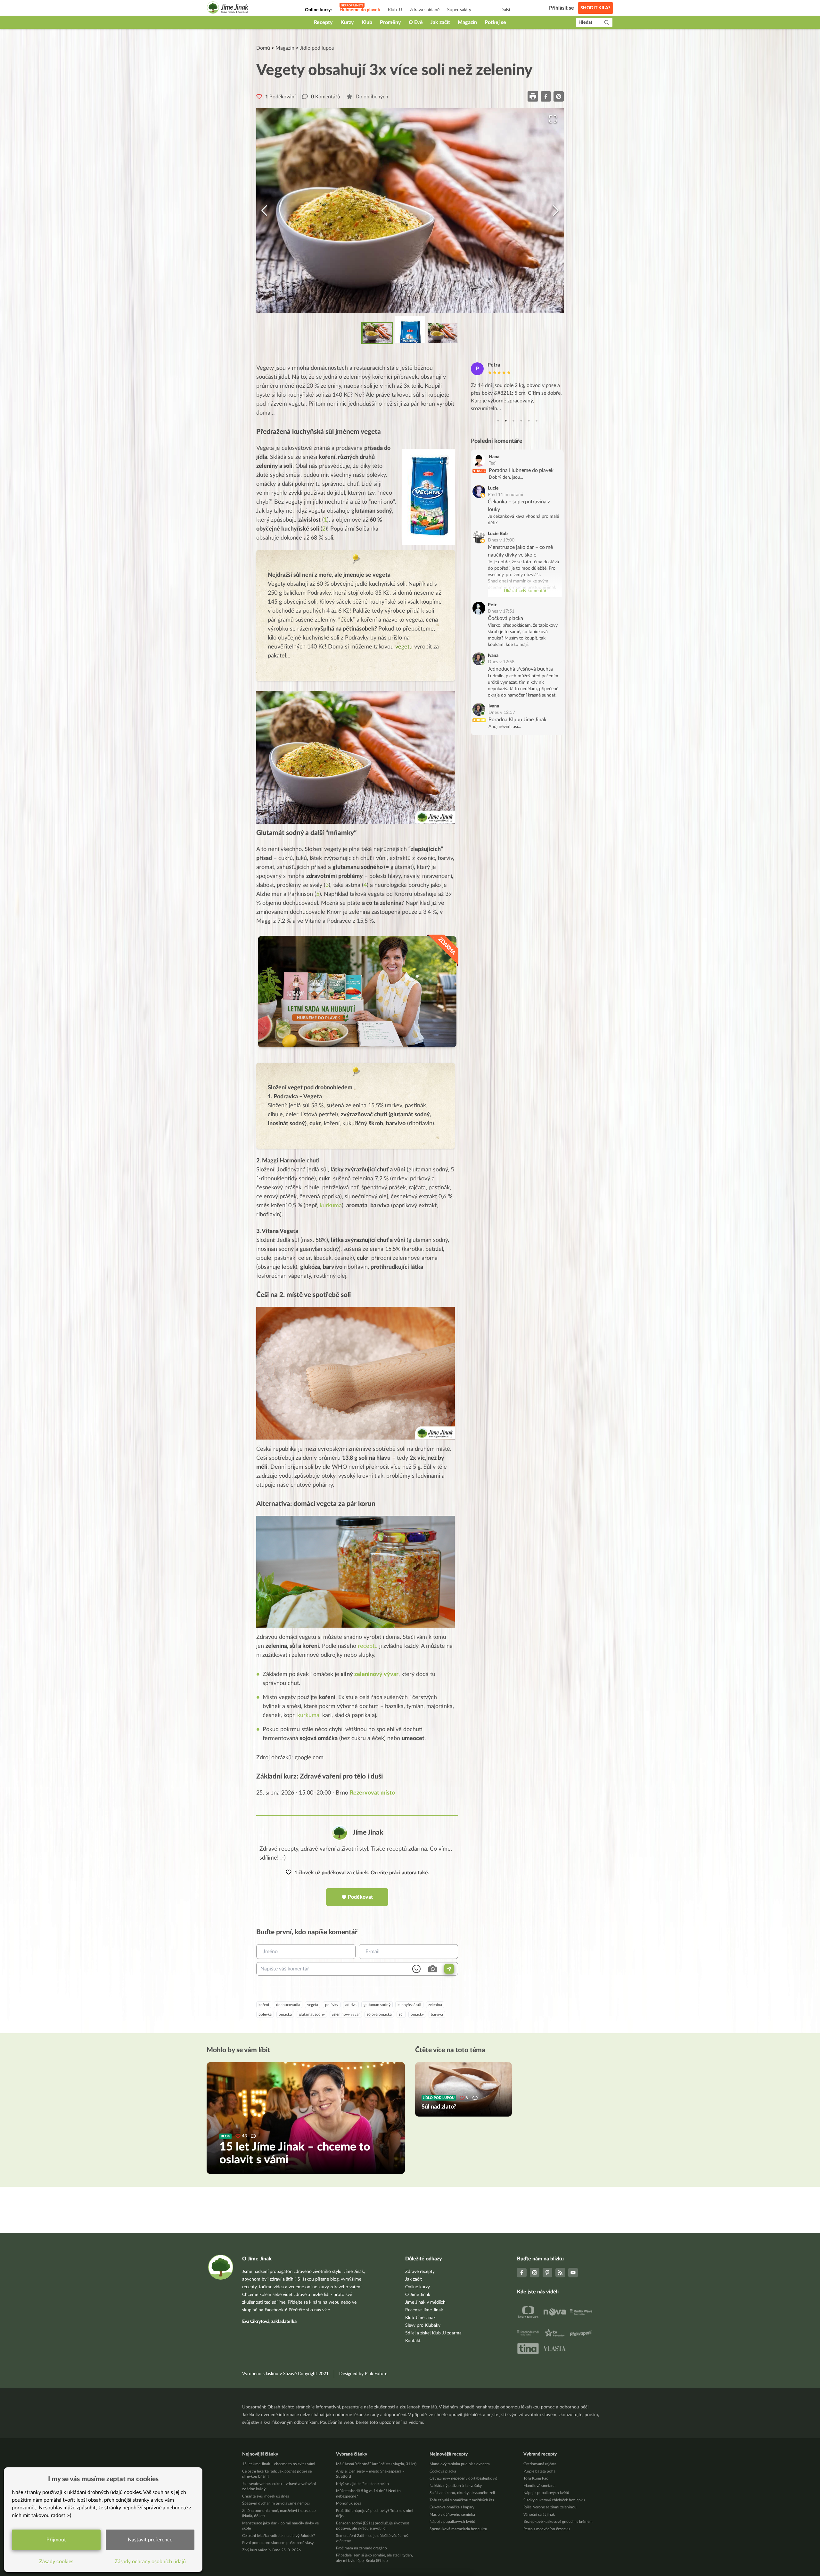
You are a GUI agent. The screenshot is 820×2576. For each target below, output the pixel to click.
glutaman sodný (377, 2005)
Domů (263, 48)
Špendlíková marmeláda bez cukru (458, 2529)
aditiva (351, 2005)
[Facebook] (522, 2273)
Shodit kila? (595, 8)
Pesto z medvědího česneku (547, 2529)
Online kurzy (418, 2287)
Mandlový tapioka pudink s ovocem (460, 2464)
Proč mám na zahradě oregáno (361, 2548)
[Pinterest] (547, 2273)
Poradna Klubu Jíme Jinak (517, 720)
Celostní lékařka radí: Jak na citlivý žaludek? (279, 2536)
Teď (492, 463)
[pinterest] (559, 96)
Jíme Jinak (368, 1833)
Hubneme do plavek (360, 10)
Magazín (467, 22)
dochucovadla (288, 2005)
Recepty (323, 22)
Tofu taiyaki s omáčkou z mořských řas (462, 2500)
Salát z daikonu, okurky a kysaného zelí (462, 2493)
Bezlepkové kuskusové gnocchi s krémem (558, 2522)
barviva (437, 2014)
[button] (410, 211)
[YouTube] (573, 2273)
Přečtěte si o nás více (309, 2310)
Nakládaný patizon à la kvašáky (456, 2486)
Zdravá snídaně (425, 10)
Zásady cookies (56, 2562)
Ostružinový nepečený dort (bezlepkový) (463, 2478)
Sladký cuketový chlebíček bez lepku (554, 2500)
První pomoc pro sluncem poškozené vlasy (278, 2543)
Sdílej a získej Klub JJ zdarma (433, 2333)
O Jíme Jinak (418, 2295)
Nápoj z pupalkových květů (452, 2522)
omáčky (417, 2014)
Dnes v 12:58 (501, 662)
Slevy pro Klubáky (423, 2325)
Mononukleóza (349, 2503)
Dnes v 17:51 (501, 611)
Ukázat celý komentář (525, 591)
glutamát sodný (312, 2014)
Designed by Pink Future (363, 2374)
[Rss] (560, 2273)
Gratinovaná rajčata (540, 2464)
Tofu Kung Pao (536, 2478)
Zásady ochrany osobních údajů (150, 2562)
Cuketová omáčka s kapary (452, 2507)
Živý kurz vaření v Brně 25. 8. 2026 (271, 2550)
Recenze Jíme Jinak (424, 2310)
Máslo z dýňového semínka (452, 2514)
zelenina (435, 2005)
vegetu (404, 647)
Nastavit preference (150, 2540)
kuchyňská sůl (409, 2005)
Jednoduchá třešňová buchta (520, 669)
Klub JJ (395, 10)
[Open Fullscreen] (553, 119)
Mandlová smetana (539, 2486)
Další (505, 10)
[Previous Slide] (264, 211)
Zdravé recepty (420, 2272)
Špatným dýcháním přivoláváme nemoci (276, 2503)
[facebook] (546, 96)
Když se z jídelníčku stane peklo (362, 2484)
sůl (401, 2014)
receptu (368, 1646)
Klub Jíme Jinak (420, 2318)
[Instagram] (535, 2273)
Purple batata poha (539, 2471)
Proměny (390, 22)
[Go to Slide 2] (410, 329)
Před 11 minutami (505, 495)
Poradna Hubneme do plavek (521, 470)
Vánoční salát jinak (539, 2514)
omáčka (285, 2014)
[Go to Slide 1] (377, 333)
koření (264, 2005)
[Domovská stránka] (228, 8)
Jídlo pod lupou (317, 48)
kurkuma (331, 1206)
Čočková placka (505, 618)
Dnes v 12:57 (502, 713)
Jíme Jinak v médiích (425, 2302)
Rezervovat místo (372, 1793)
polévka (265, 2014)
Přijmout (56, 2540)
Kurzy (347, 22)
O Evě (416, 22)
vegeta (313, 2005)
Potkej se (495, 22)
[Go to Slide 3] (443, 333)
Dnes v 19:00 (501, 540)
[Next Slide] (556, 211)
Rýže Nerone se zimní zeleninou (550, 2507)
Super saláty (459, 10)
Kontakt (413, 2341)
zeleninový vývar (376, 1674)
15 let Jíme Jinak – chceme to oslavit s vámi (279, 2464)
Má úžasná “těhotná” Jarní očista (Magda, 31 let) (376, 2464)
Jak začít (440, 22)
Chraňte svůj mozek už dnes (266, 2496)
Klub (367, 22)
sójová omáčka (379, 2014)
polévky (332, 2005)
